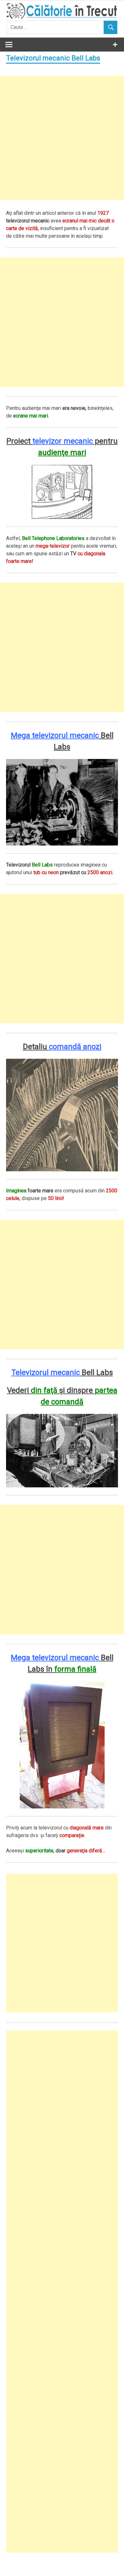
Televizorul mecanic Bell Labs (53, 58)
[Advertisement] (62, 138)
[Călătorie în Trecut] (62, 17)
